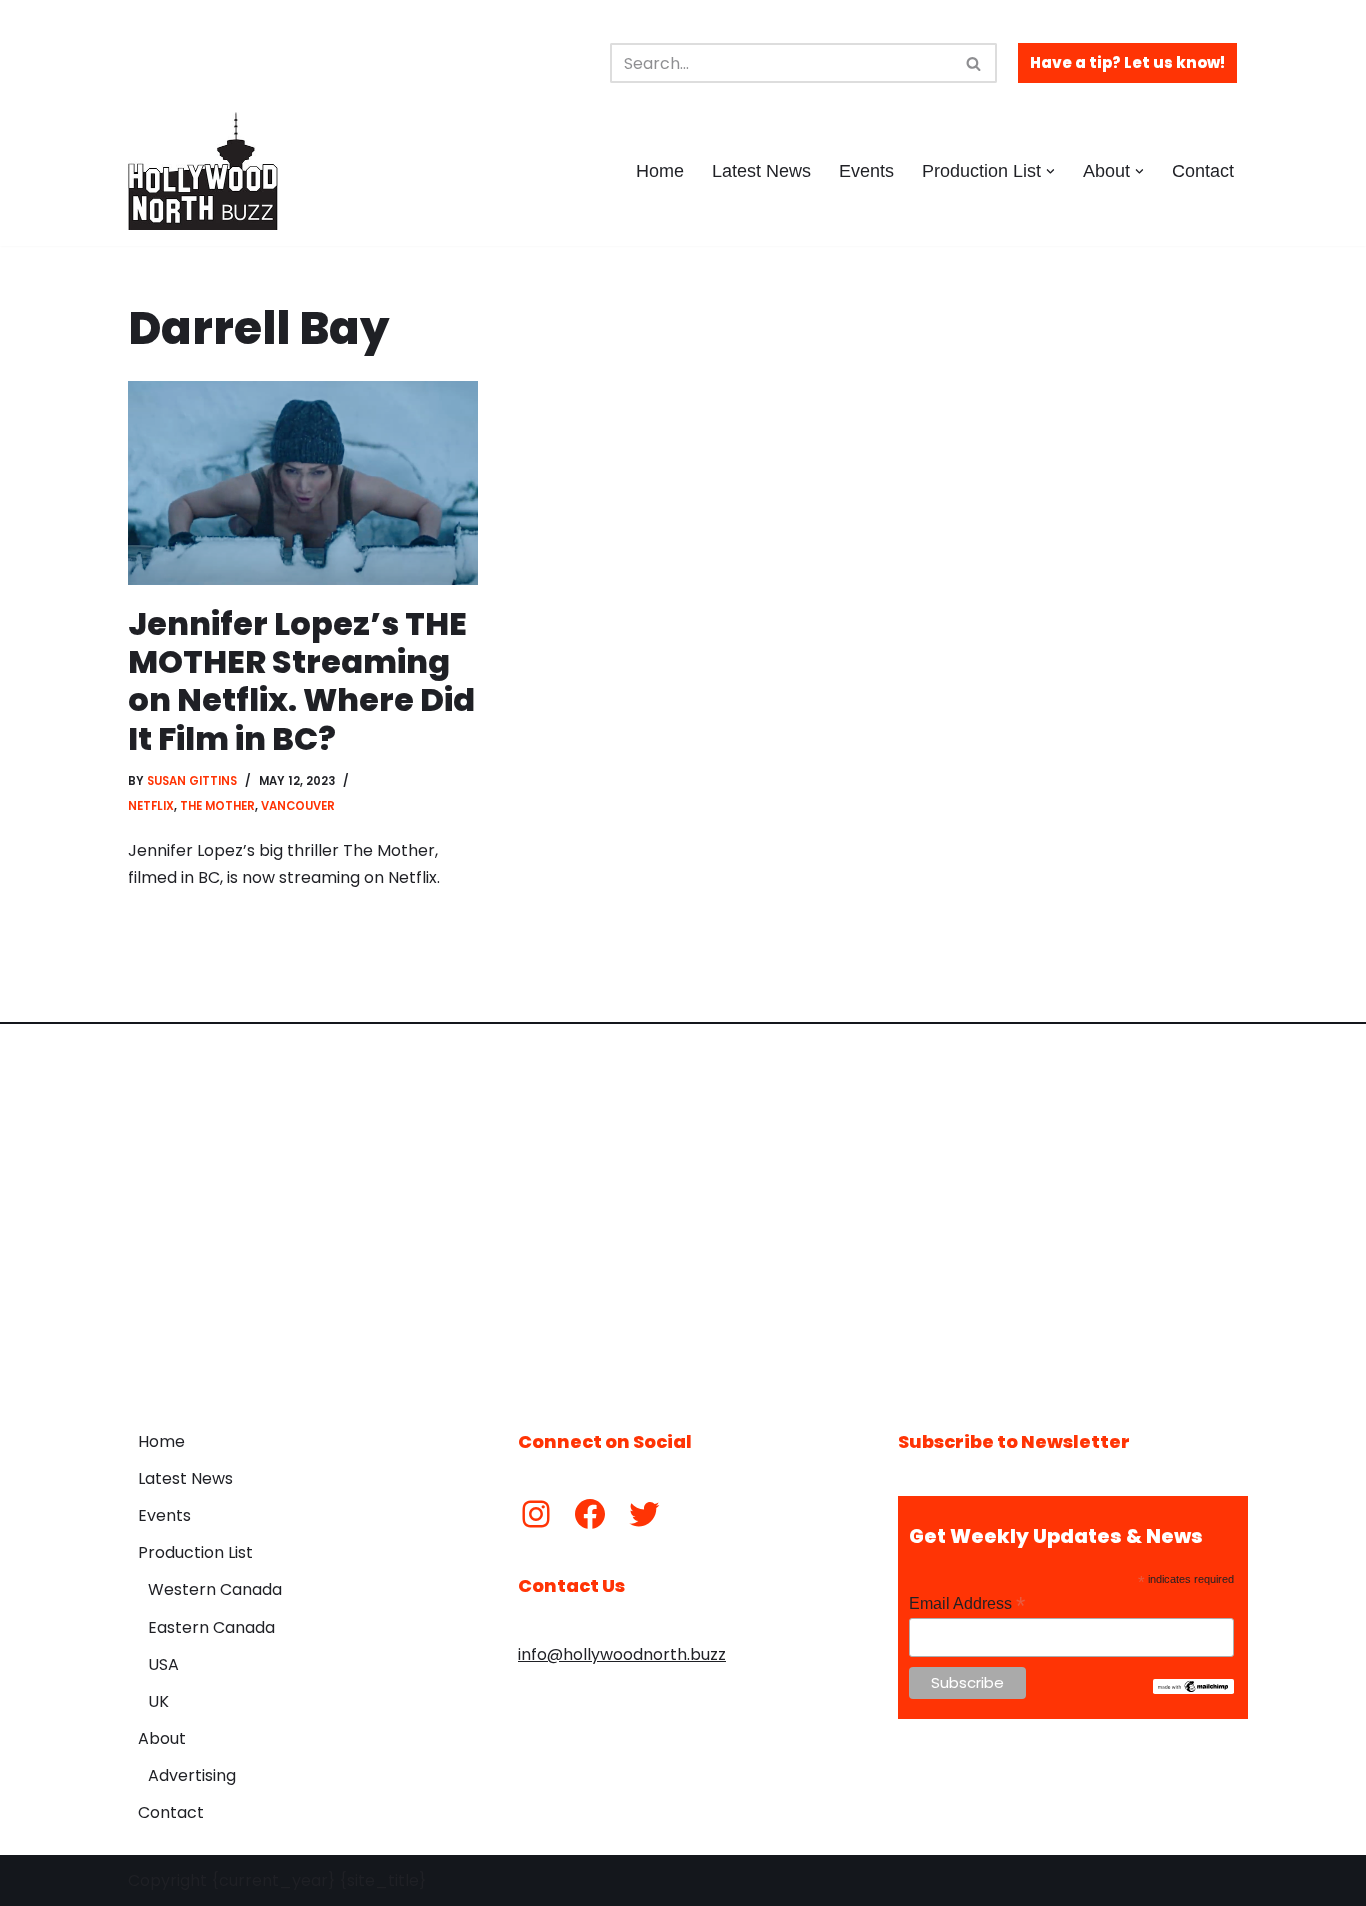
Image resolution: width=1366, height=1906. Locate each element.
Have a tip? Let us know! (1127, 62)
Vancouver (298, 806)
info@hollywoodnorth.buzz (622, 1654)
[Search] (974, 63)
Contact (1203, 171)
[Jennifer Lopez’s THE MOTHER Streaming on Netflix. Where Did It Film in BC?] (303, 483)
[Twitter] (644, 1514)
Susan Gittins (192, 781)
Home (660, 171)
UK (158, 1701)
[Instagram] (536, 1514)
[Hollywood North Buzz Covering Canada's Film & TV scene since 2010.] (203, 171)
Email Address (967, 1603)
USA (163, 1664)
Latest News (761, 171)
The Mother (217, 806)
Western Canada (215, 1589)
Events (866, 171)
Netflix (151, 806)
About (162, 1738)
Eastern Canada (211, 1627)
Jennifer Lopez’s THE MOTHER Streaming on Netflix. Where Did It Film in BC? (301, 681)
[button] (1050, 171)
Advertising (192, 1775)
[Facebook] (590, 1514)
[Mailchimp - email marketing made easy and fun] (1193, 1689)
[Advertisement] (683, 1212)
